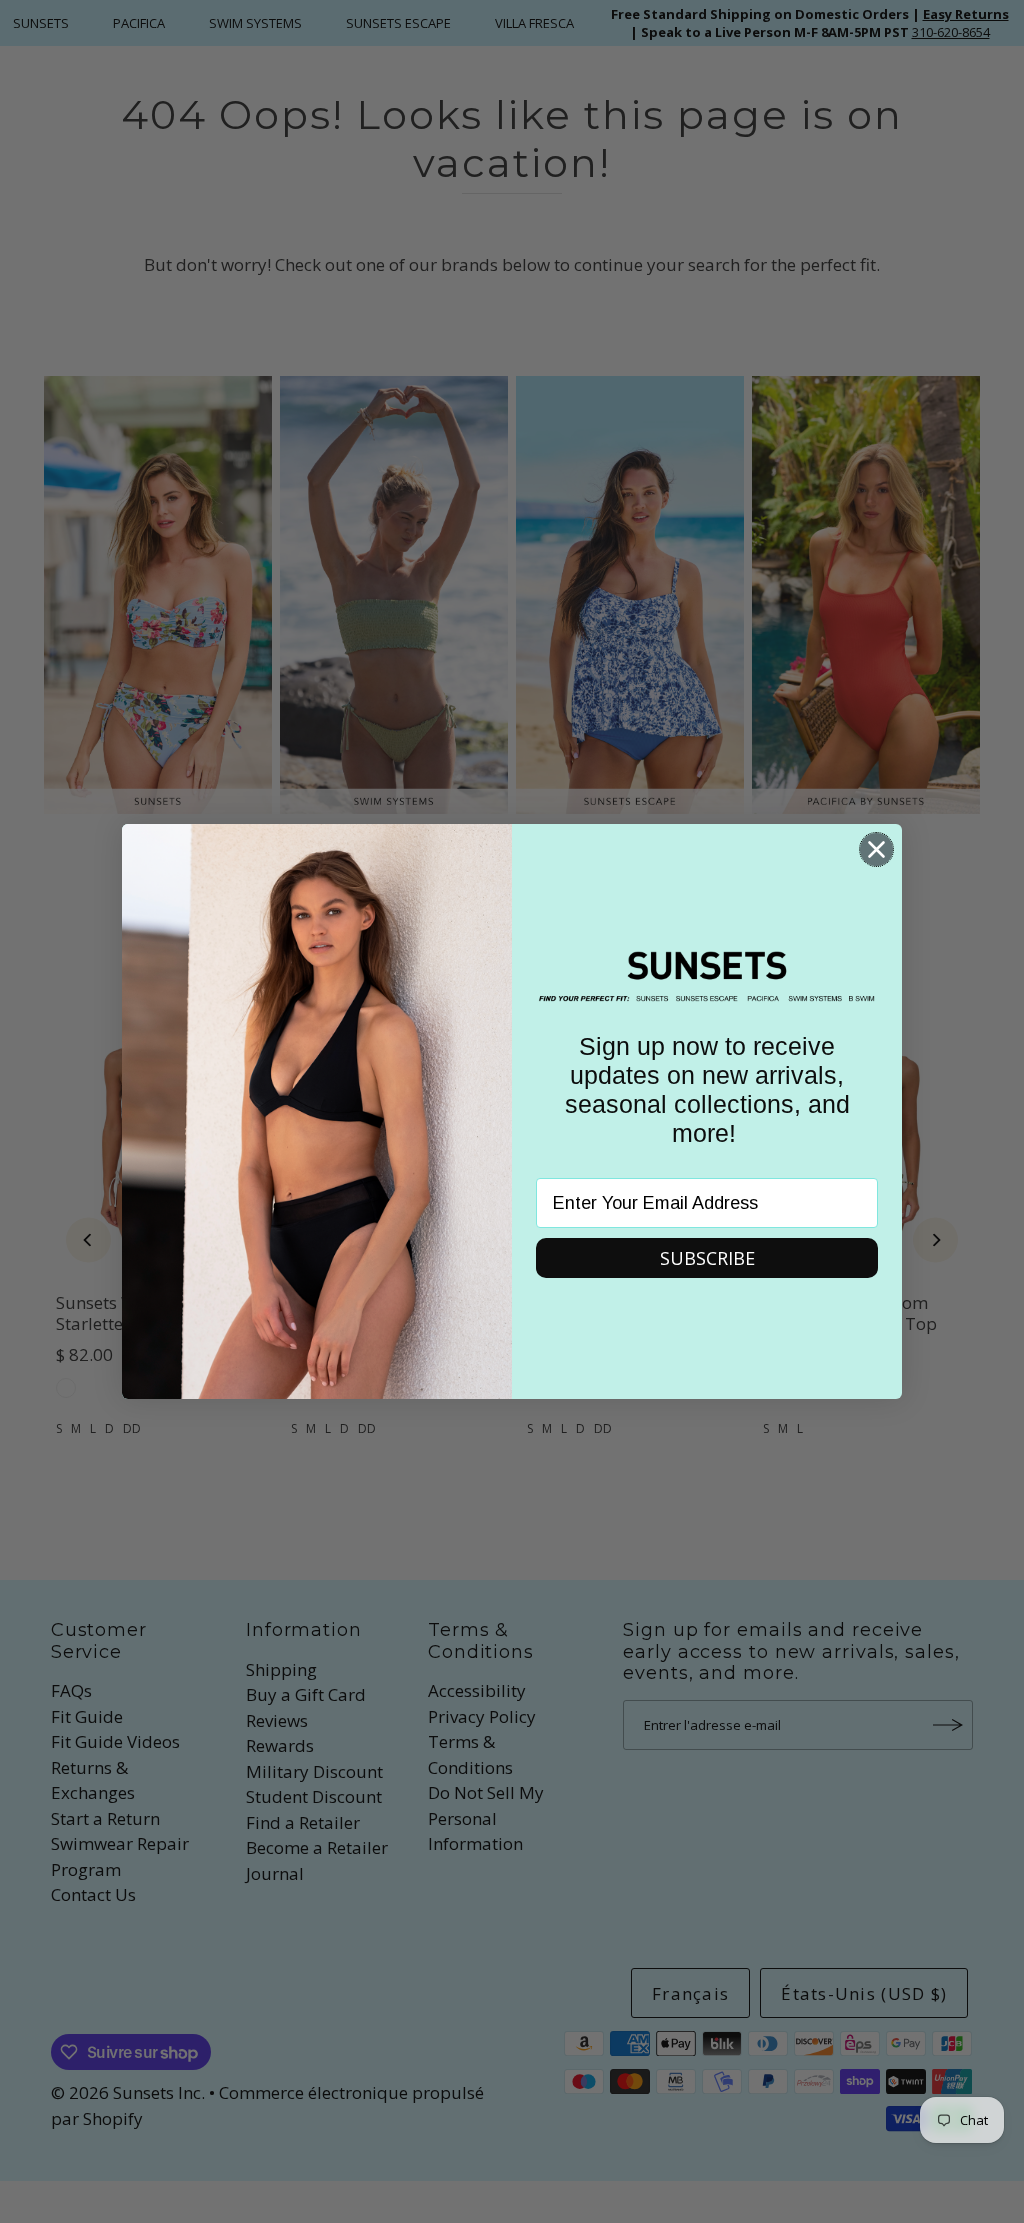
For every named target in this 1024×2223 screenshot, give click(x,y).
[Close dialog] (876, 849)
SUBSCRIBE (707, 1258)
